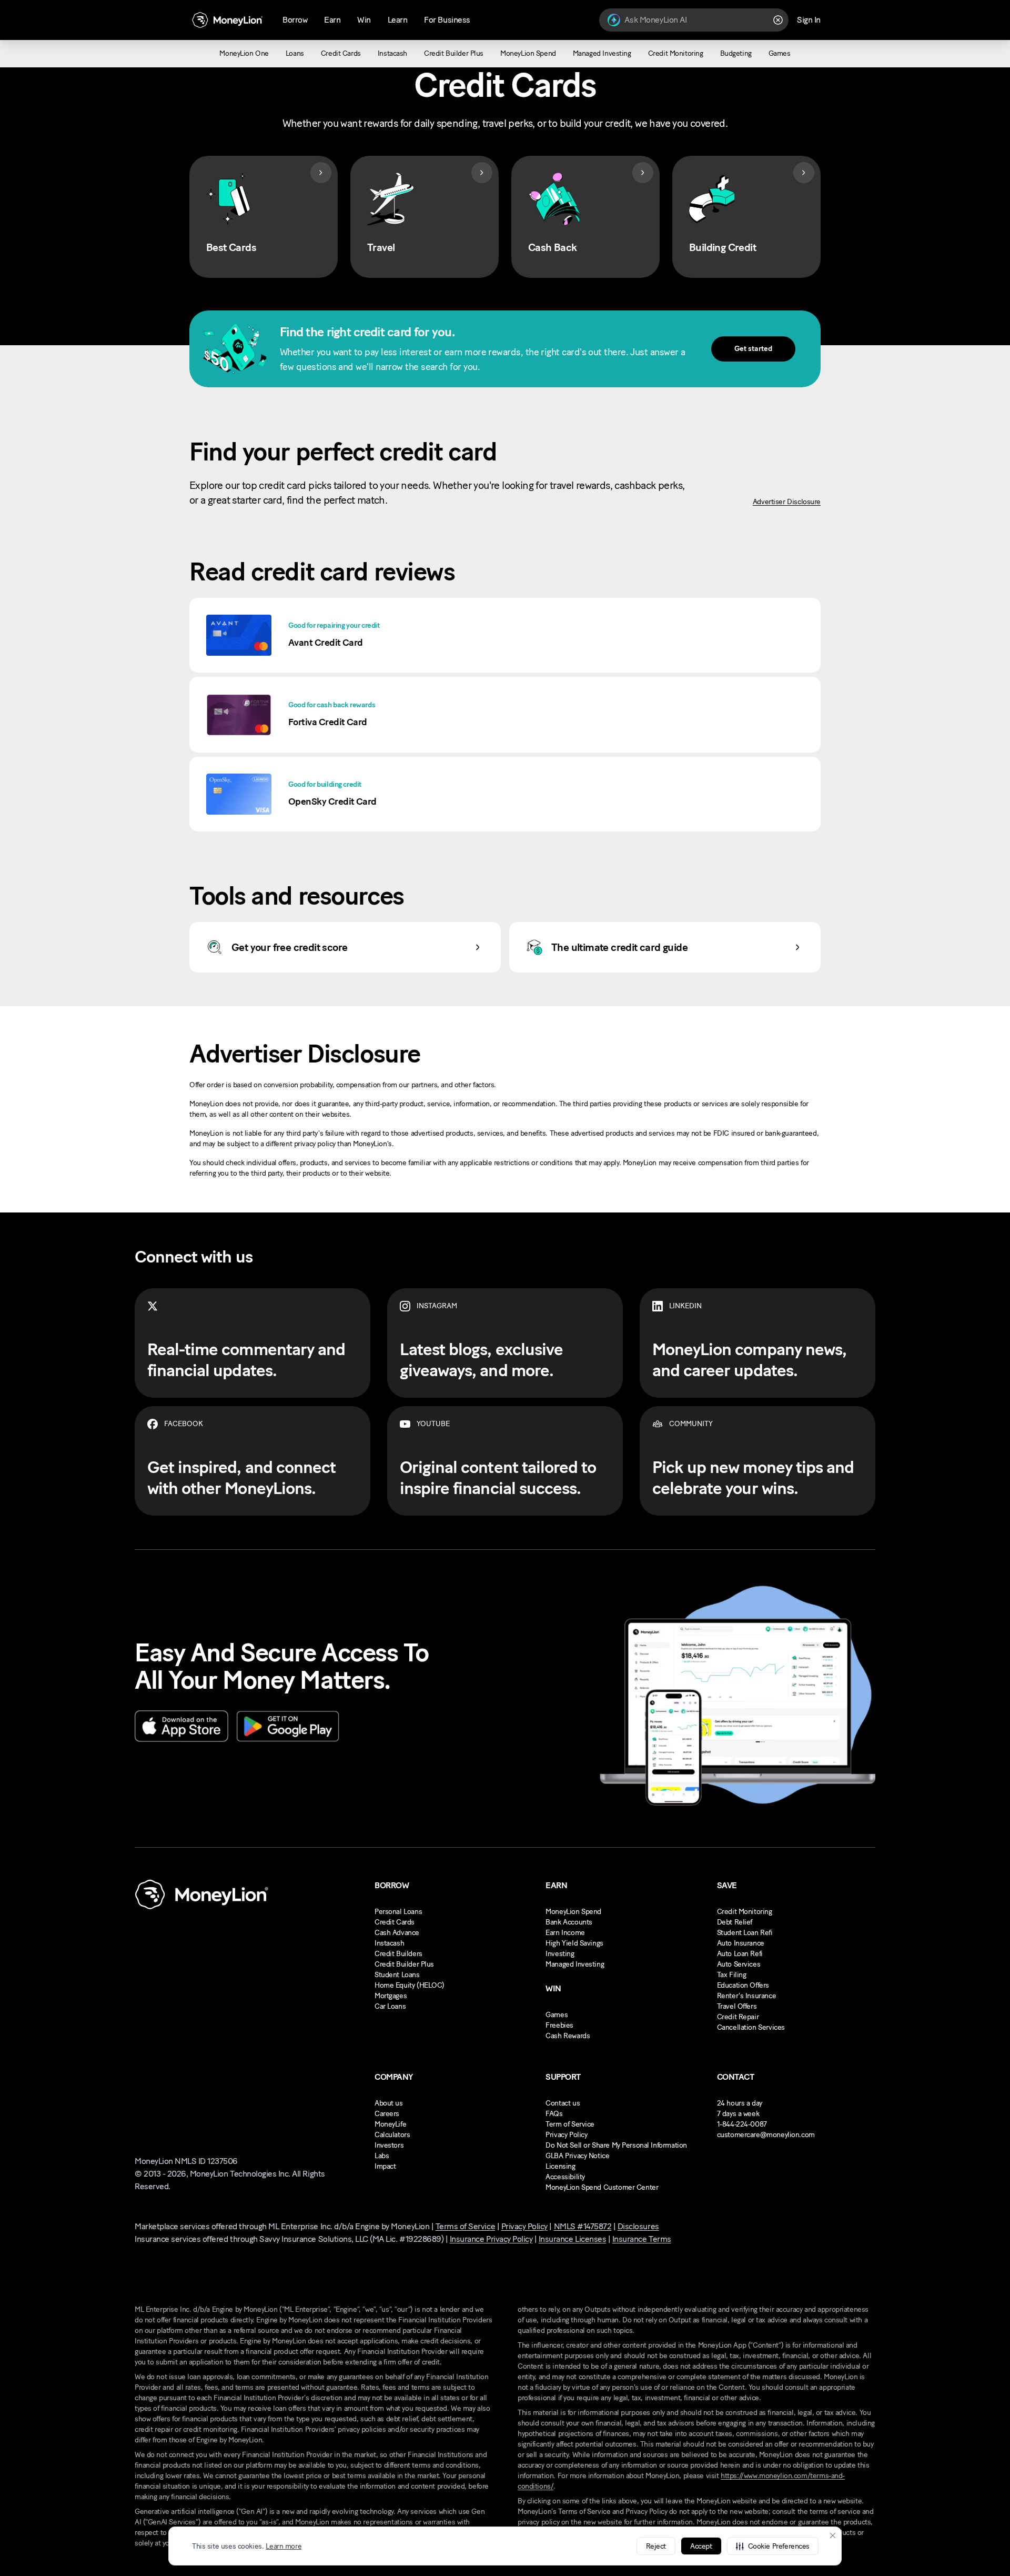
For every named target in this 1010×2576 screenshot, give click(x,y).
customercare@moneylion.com (766, 2135)
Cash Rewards (568, 2036)
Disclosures (638, 2226)
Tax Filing (732, 1975)
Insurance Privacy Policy (491, 2239)
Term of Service (570, 2124)
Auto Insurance (741, 1943)
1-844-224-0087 (742, 2124)
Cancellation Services (751, 2027)
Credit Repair (738, 2017)
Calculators (392, 2135)
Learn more (284, 2546)
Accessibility (565, 2177)
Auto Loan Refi (740, 1954)
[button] (773, 2546)
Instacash (389, 1943)
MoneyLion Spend (573, 1912)
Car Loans (390, 2006)
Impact (385, 2166)
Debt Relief (735, 1922)
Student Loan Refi (745, 1933)
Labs (382, 2156)
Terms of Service (465, 2226)
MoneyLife (390, 2124)
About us (389, 2103)
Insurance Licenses (572, 2239)
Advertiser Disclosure (787, 502)
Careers (387, 2114)
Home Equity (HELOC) (410, 1985)
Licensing (560, 2166)
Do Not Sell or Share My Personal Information (616, 2145)
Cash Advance (397, 1933)
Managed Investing (575, 1964)
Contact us (563, 2103)
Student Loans (397, 1975)
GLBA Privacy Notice (577, 2156)
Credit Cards (395, 1922)
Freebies (559, 2025)
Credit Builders (398, 1954)
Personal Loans (398, 1912)
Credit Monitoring (745, 1912)
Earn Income (565, 1933)
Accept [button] (701, 2546)
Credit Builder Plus (404, 1964)
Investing (560, 1954)
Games (557, 2015)
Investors (389, 2145)
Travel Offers (737, 2006)
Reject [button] (656, 2546)
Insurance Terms (642, 2239)
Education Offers (743, 1985)
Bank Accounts (569, 1922)
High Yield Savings (574, 1943)
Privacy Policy (566, 2135)
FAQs (554, 2114)
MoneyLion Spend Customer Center (602, 2187)
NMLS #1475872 (583, 2226)
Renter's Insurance (746, 1996)
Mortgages (391, 1996)
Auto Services (739, 1964)
